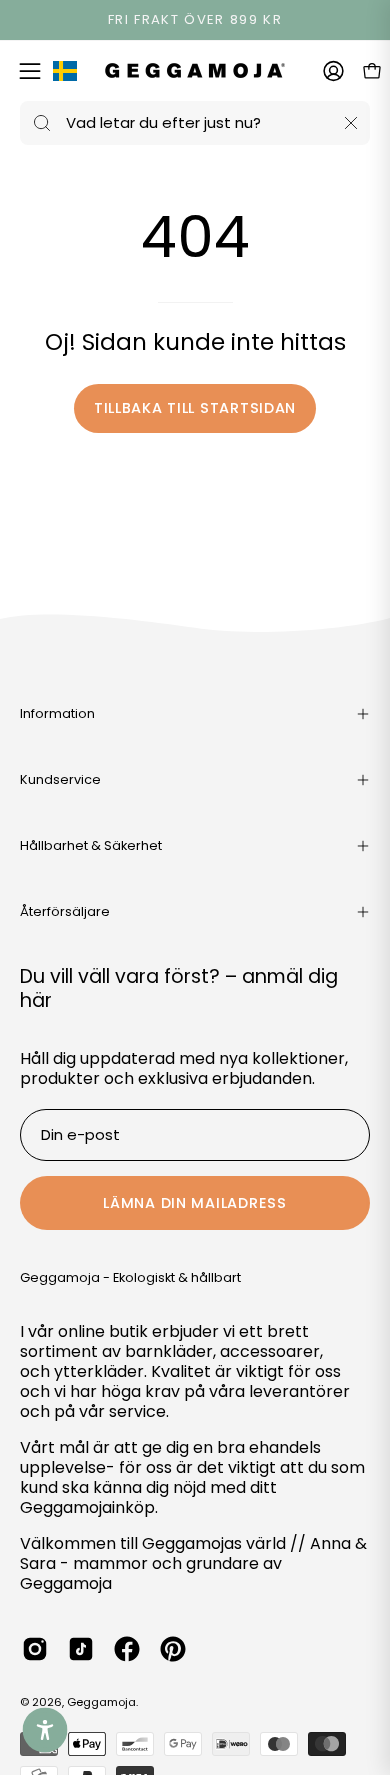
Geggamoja (101, 1702)
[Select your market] (65, 75)
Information (57, 713)
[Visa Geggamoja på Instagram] (35, 1649)
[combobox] (195, 123)
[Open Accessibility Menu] (45, 1730)
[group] (195, 20)
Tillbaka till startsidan (195, 408)
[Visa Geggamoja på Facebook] (127, 1649)
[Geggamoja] (195, 70)
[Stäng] (351, 123)
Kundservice (60, 779)
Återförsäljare (65, 911)
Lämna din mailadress (194, 1203)
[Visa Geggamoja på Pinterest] (173, 1649)
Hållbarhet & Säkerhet (91, 845)
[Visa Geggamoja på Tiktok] (81, 1649)
